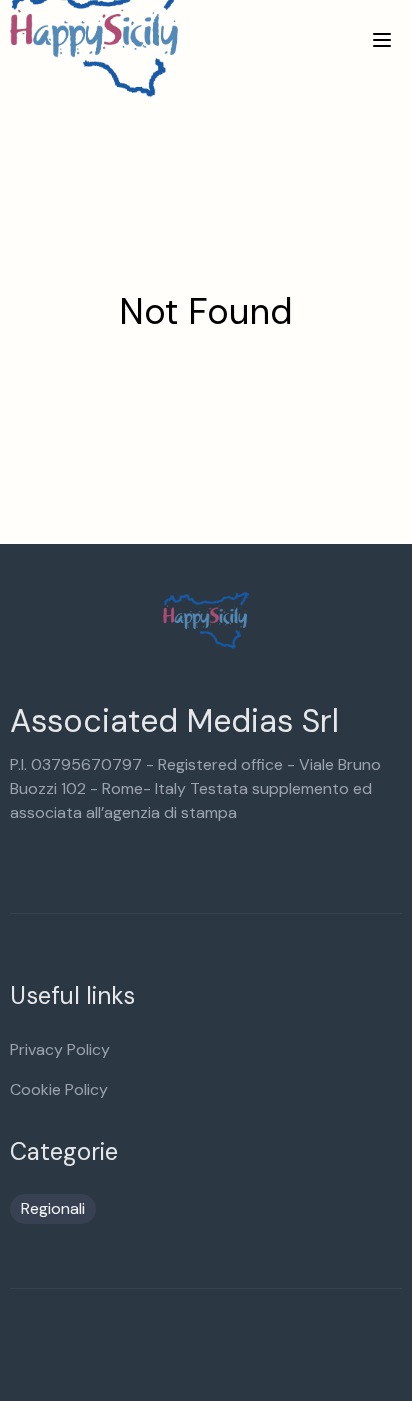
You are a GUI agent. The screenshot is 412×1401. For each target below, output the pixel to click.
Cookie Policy (59, 1089)
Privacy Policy (60, 1049)
